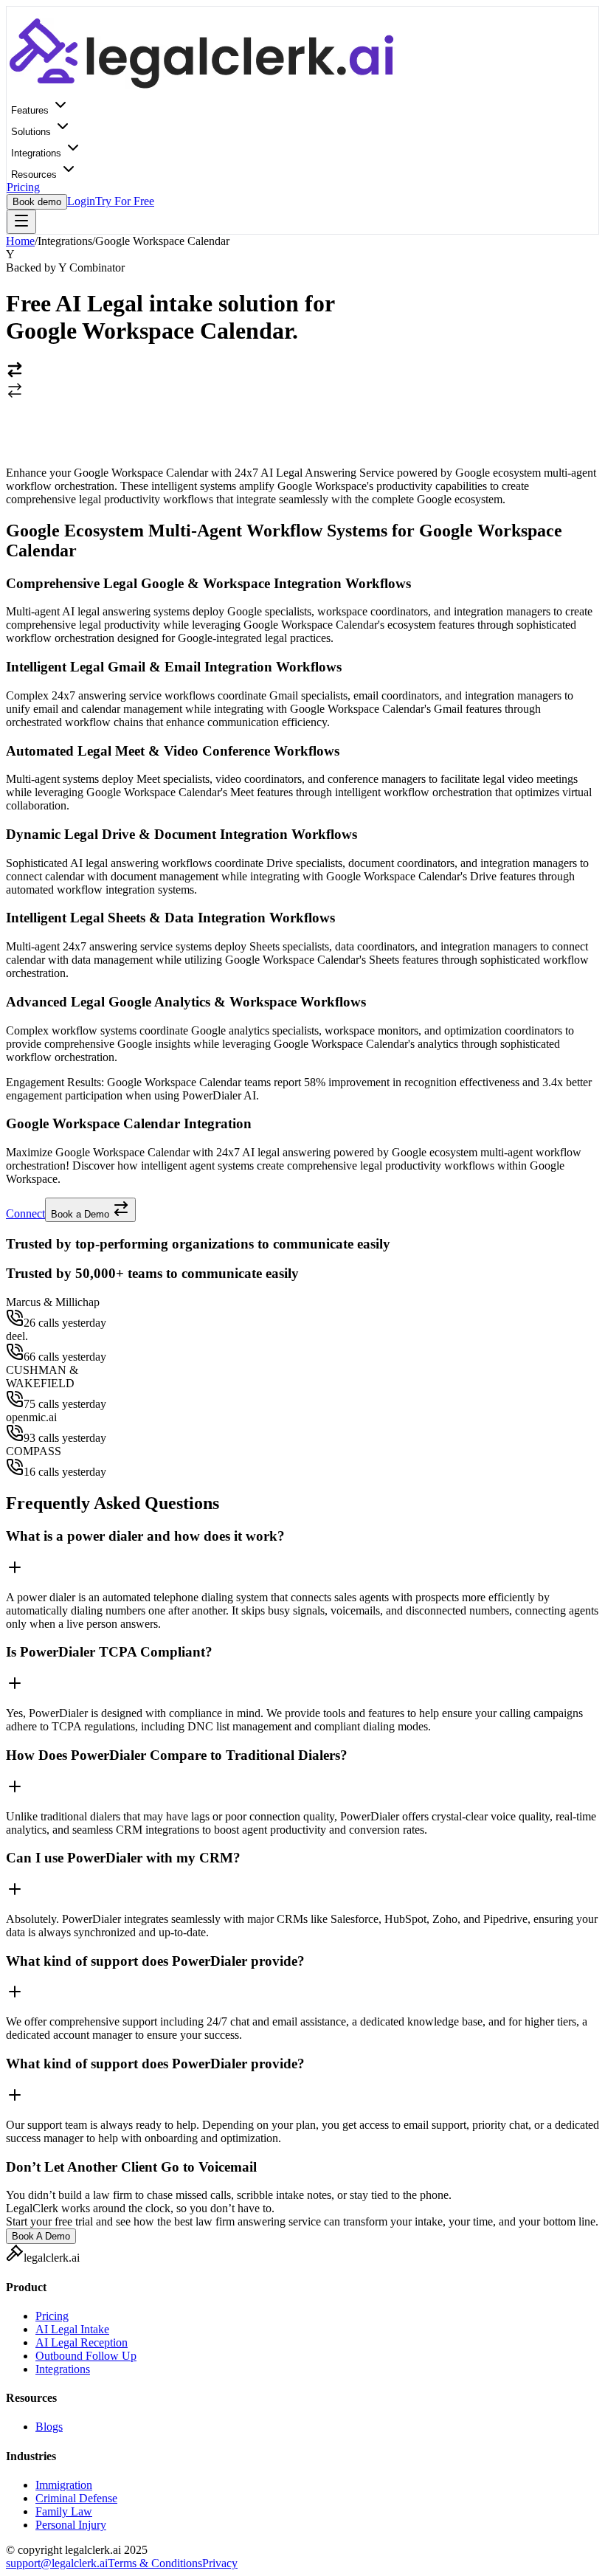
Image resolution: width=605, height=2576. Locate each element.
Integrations (38, 153)
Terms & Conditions (155, 2563)
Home (20, 241)
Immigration (64, 2485)
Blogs (49, 2427)
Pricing (23, 187)
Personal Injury (71, 2525)
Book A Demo (41, 2236)
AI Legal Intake (72, 2329)
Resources (35, 175)
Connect (25, 1213)
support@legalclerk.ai (57, 2563)
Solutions (32, 132)
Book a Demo (82, 1214)
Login (81, 201)
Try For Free (125, 201)
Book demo (37, 202)
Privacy (220, 2563)
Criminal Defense (76, 2498)
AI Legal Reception (82, 2342)
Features (31, 110)
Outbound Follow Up (86, 2356)
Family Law (64, 2511)
